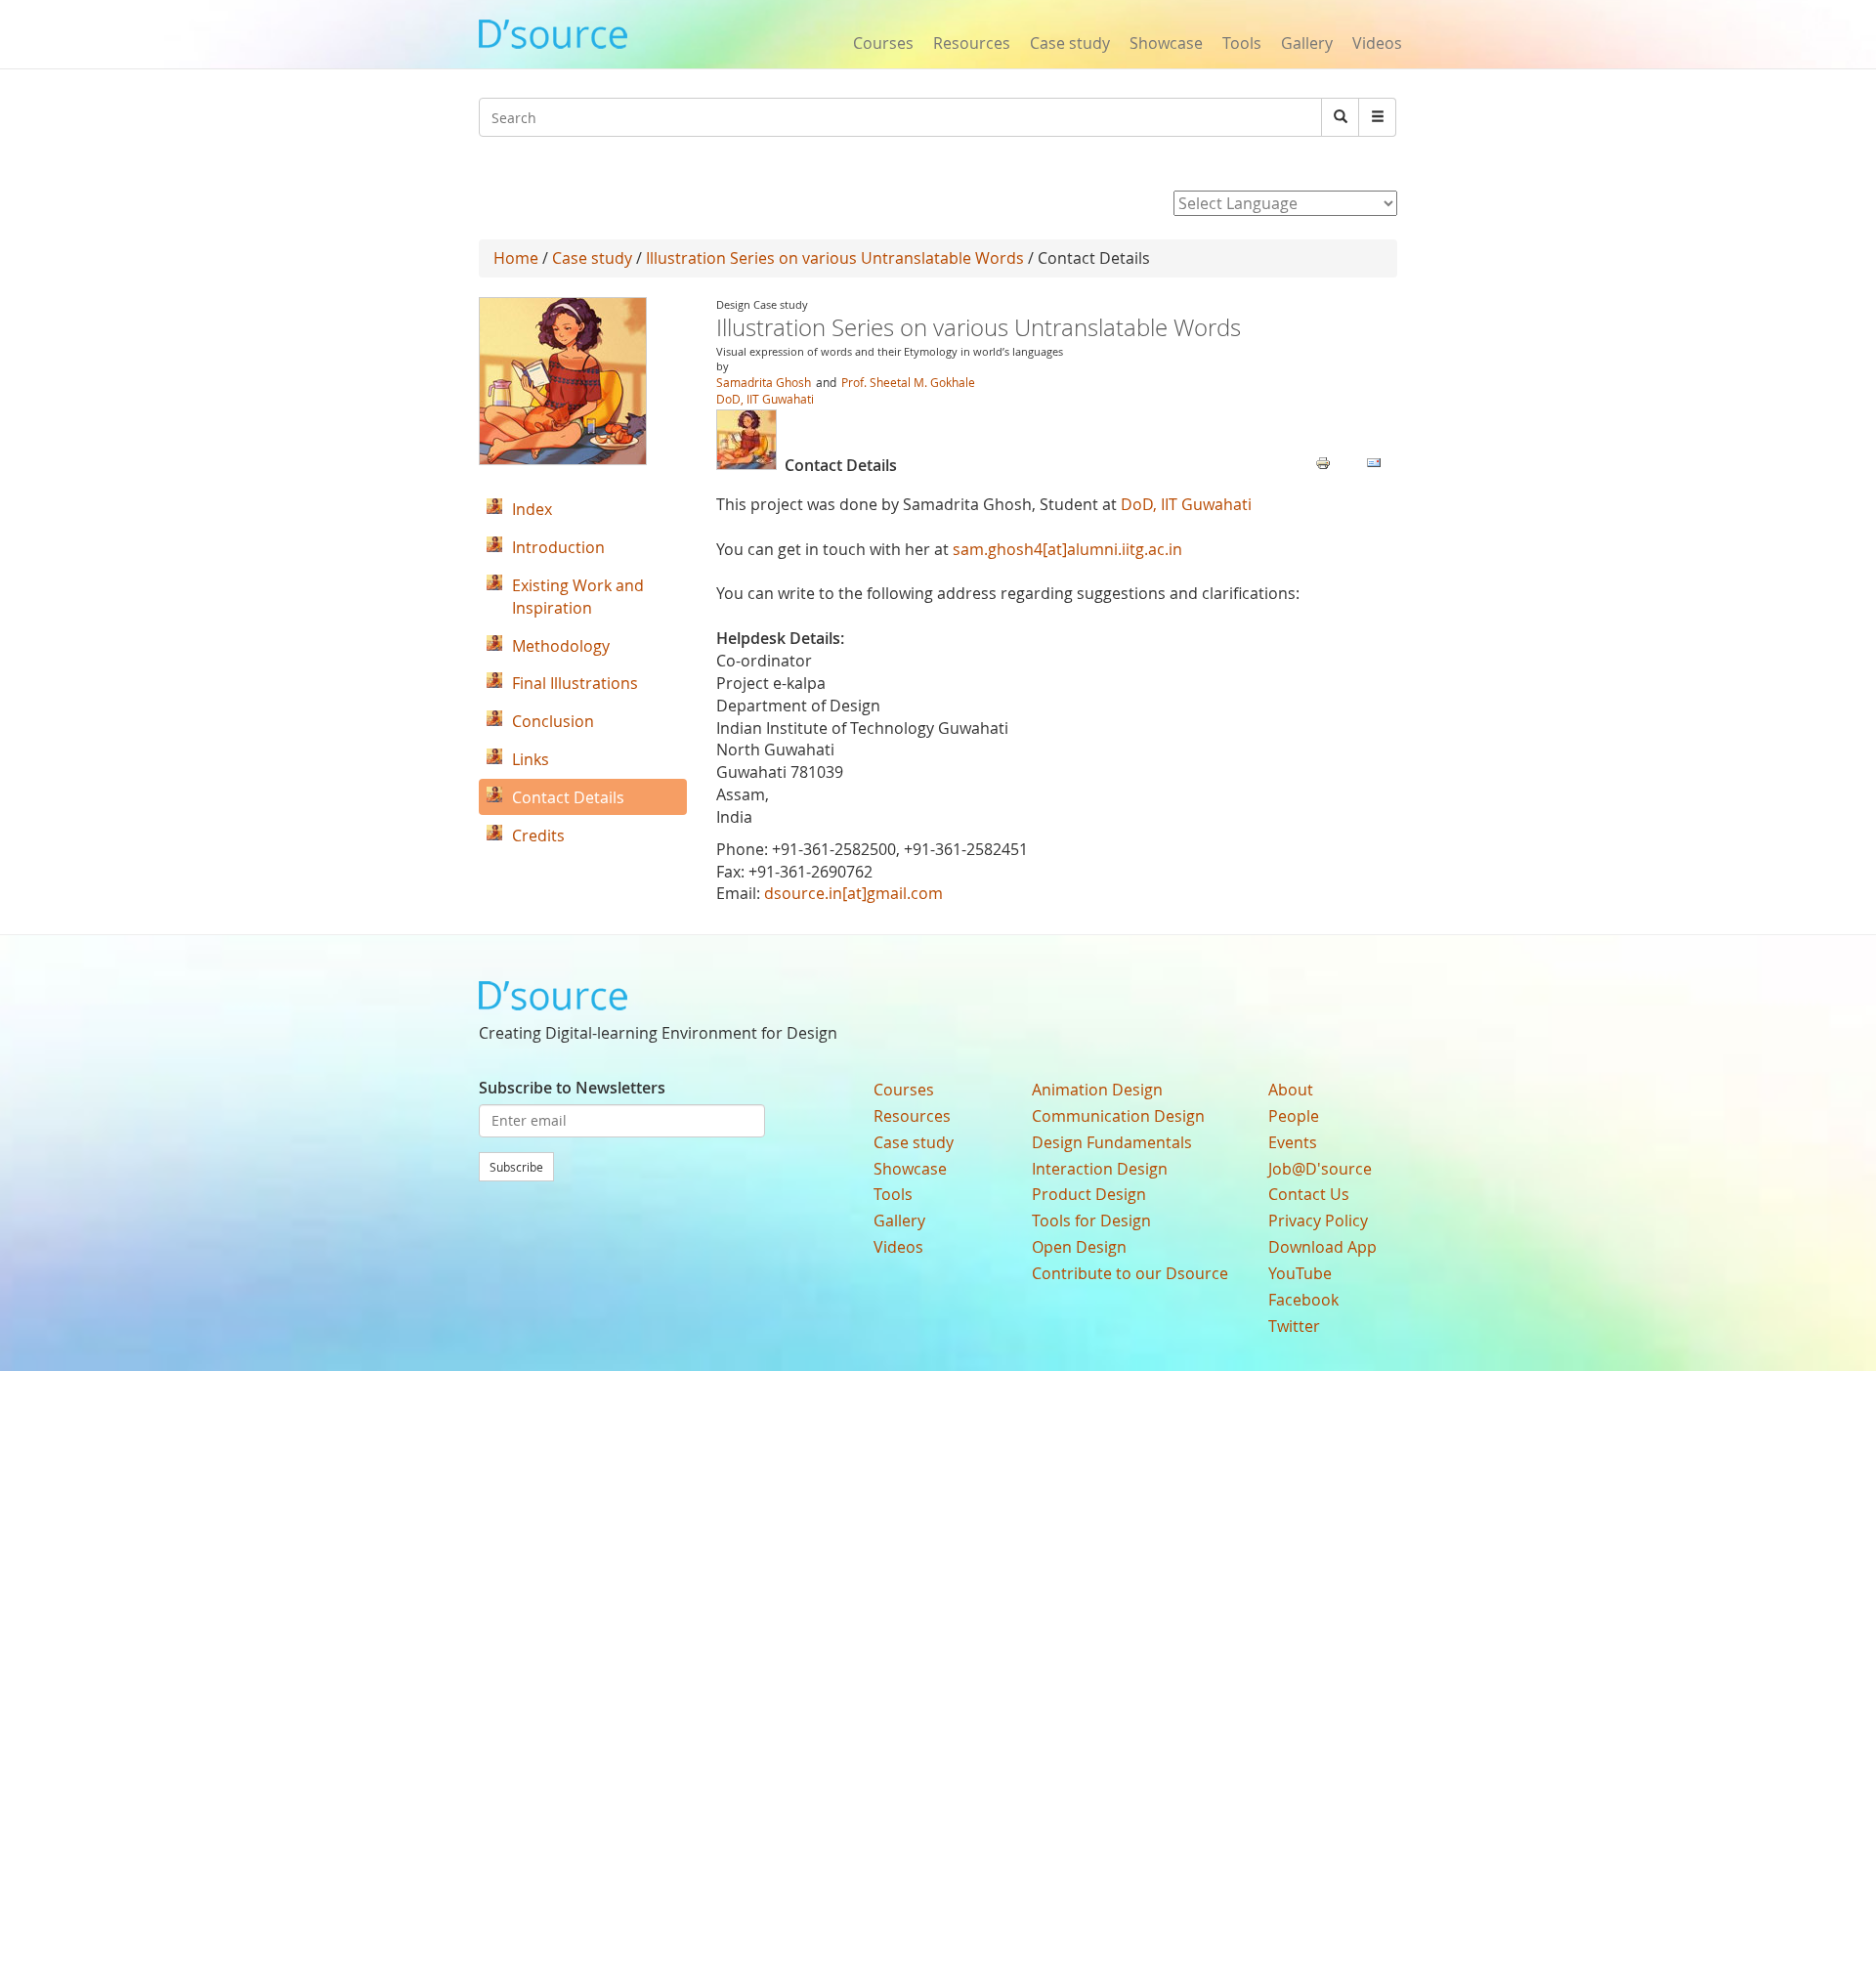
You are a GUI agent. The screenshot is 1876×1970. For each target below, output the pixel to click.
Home (516, 258)
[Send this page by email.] (1374, 461)
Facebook (1303, 1300)
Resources (972, 43)
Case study (1070, 43)
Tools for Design (1091, 1221)
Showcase (1166, 43)
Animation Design (1097, 1090)
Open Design (1079, 1247)
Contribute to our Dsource (1130, 1273)
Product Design (1089, 1194)
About (1291, 1090)
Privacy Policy (1318, 1221)
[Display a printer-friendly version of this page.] (1323, 461)
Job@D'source (1320, 1169)
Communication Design (1118, 1116)
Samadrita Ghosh (764, 382)
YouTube (1300, 1273)
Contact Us (1309, 1194)
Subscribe (516, 1167)
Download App (1322, 1247)
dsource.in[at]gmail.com (853, 893)
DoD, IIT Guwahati (765, 399)
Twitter (1294, 1326)
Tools (1242, 43)
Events (1293, 1142)
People (1294, 1116)
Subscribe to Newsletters (572, 1088)
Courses (883, 43)
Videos (1377, 43)
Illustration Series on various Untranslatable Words (835, 258)
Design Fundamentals (1112, 1142)
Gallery (1307, 43)
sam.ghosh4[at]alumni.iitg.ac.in (1067, 549)
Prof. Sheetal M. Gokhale (908, 382)
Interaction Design (1100, 1169)
